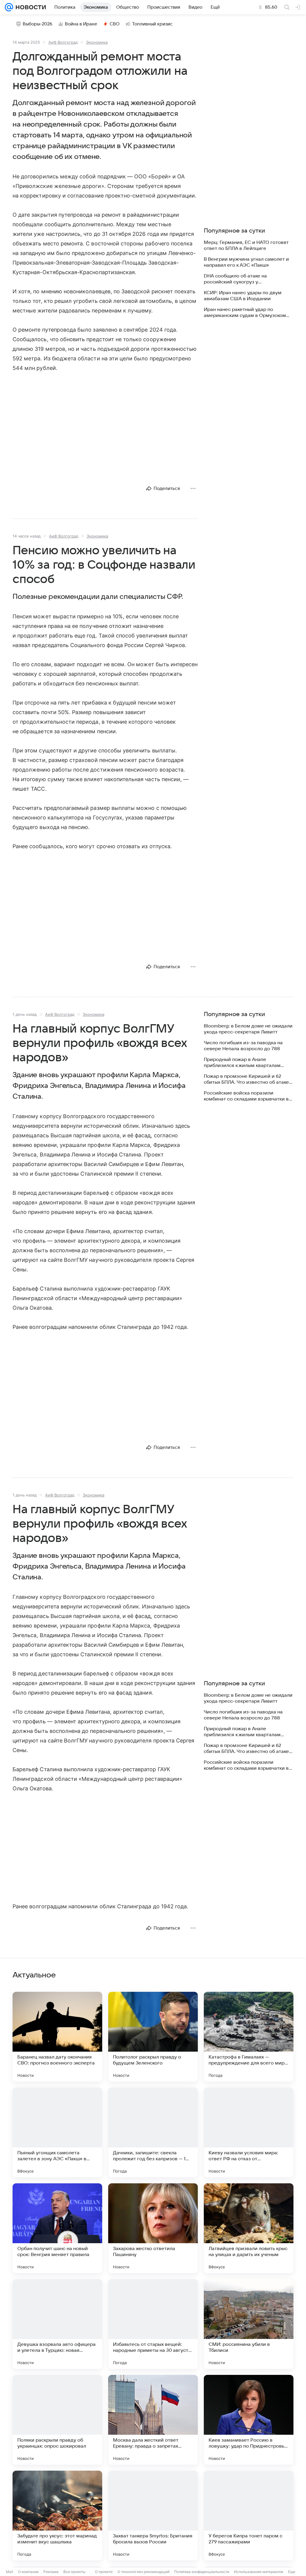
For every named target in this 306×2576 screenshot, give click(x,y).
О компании (28, 2572)
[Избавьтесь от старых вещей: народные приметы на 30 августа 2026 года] (153, 2324)
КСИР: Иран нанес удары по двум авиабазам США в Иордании (243, 296)
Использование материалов (259, 2572)
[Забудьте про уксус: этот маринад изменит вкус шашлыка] (57, 2516)
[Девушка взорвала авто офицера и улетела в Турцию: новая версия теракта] (57, 2324)
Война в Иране (81, 24)
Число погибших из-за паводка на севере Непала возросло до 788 (243, 1046)
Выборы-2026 (38, 24)
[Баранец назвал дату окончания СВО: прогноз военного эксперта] (57, 2037)
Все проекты (74, 2572)
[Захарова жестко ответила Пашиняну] (153, 2228)
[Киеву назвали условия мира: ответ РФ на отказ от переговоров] (249, 2132)
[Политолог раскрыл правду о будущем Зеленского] (153, 2037)
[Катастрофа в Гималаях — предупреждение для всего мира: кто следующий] (249, 2037)
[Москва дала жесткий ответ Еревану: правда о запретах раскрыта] (153, 2420)
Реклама (51, 2572)
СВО (115, 24)
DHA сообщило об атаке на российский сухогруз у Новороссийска (235, 279)
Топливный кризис (152, 24)
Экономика (97, 42)
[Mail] (9, 7)
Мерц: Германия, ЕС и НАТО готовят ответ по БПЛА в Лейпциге (246, 245)
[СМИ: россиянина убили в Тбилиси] (249, 2324)
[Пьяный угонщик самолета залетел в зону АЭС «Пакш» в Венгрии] (57, 2132)
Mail (10, 2572)
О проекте (104, 2572)
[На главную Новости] (30, 7)
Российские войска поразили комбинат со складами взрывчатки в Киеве (246, 1096)
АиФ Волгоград (63, 42)
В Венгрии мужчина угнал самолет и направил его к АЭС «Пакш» (246, 262)
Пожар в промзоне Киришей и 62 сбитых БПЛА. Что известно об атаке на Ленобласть (246, 1079)
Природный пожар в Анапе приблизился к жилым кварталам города (242, 1063)
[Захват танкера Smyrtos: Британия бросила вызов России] (153, 2516)
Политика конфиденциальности (202, 2572)
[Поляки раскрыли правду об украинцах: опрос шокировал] (57, 2420)
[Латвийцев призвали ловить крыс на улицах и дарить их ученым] (249, 2228)
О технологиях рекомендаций (143, 2572)
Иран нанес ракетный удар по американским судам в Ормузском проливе (245, 313)
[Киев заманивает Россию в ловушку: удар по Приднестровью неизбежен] (249, 2420)
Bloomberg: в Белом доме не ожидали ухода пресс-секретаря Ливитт (248, 1029)
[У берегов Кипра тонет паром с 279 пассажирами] (249, 2516)
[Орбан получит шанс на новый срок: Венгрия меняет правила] (57, 2228)
